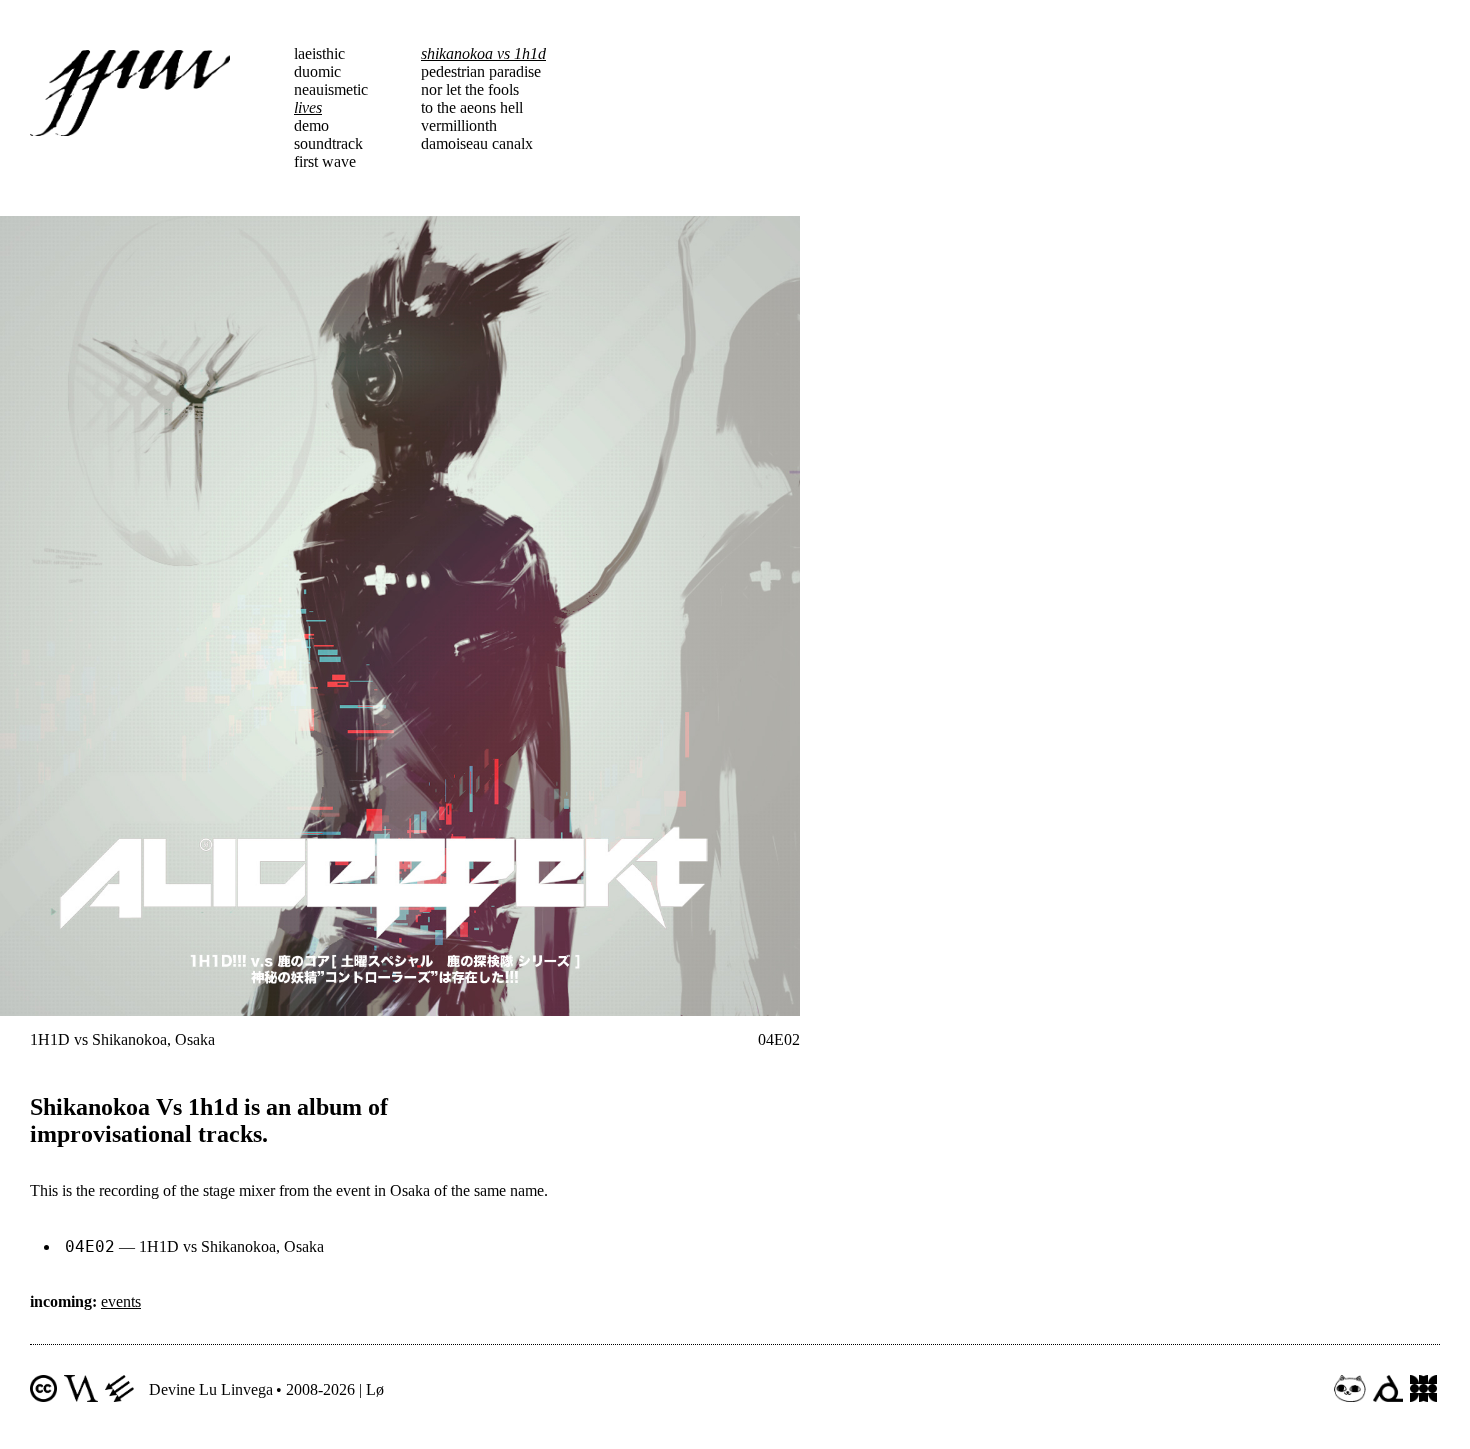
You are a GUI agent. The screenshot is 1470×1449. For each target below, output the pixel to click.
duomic (317, 71)
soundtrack (328, 143)
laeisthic (319, 53)
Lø (375, 1389)
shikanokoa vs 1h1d (483, 53)
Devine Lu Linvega (211, 1389)
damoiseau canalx (477, 143)
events (121, 1301)
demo (311, 125)
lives (308, 107)
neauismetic (331, 89)
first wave (325, 161)
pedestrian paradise (481, 71)
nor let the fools (470, 89)
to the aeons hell (472, 107)
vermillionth (459, 125)
